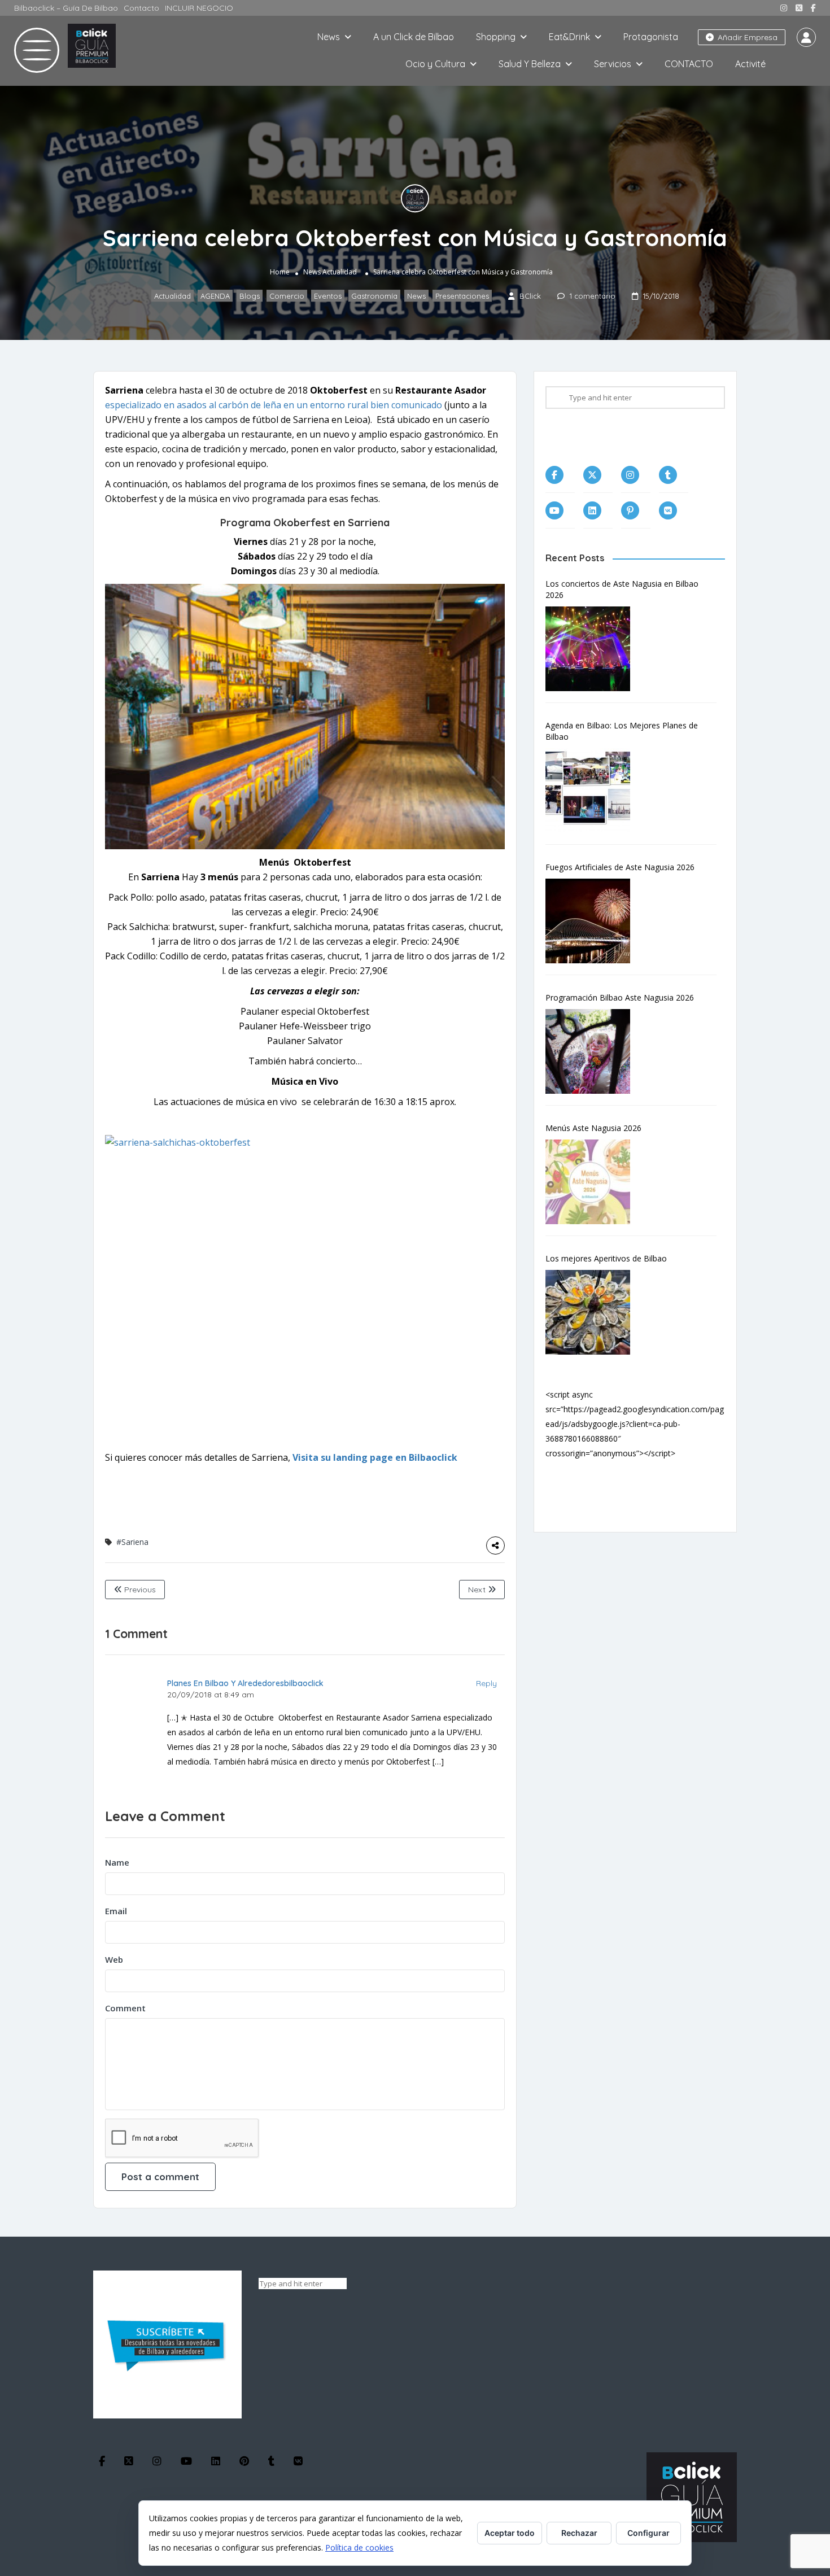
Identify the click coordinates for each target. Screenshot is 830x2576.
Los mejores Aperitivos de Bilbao (606, 1258)
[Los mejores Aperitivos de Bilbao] (593, 1312)
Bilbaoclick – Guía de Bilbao (66, 8)
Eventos (328, 296)
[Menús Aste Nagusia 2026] (593, 1182)
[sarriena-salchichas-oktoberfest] (305, 1290)
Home (280, 272)
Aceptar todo (510, 2533)
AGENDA (215, 296)
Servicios (613, 64)
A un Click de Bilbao (414, 37)
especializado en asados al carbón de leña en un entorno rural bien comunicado (274, 405)
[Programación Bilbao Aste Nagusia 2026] (593, 1051)
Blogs (250, 296)
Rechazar (579, 2533)
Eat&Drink (569, 37)
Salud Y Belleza (530, 64)
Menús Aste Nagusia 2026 (593, 1128)
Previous (139, 1590)
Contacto (141, 8)
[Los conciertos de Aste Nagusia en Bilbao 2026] (593, 649)
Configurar (648, 2533)
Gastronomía (374, 296)
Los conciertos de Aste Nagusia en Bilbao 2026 (622, 589)
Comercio (287, 296)
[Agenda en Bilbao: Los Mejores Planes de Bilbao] (593, 791)
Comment (125, 2008)
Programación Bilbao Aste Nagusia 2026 (620, 997)
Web (114, 1959)
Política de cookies (359, 2547)
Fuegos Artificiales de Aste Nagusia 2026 (620, 867)
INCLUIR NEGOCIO (199, 8)
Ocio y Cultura (435, 64)
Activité (750, 64)
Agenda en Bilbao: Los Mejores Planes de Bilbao (622, 731)
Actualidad (340, 272)
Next (478, 1590)
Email (116, 1911)
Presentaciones (462, 296)
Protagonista (651, 37)
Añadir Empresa (746, 37)
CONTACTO (689, 64)
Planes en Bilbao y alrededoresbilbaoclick (245, 1683)
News (329, 37)
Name (117, 1862)
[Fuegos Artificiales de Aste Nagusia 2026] (593, 921)
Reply (486, 1683)
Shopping (496, 37)
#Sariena (132, 1542)
